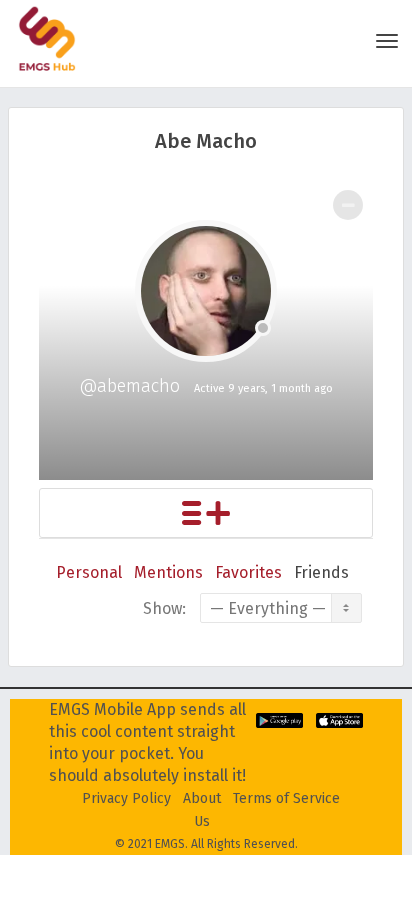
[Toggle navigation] (387, 41)
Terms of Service (286, 798)
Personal (89, 572)
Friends (321, 572)
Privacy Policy (126, 798)
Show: (164, 608)
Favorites (248, 572)
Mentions (168, 572)
